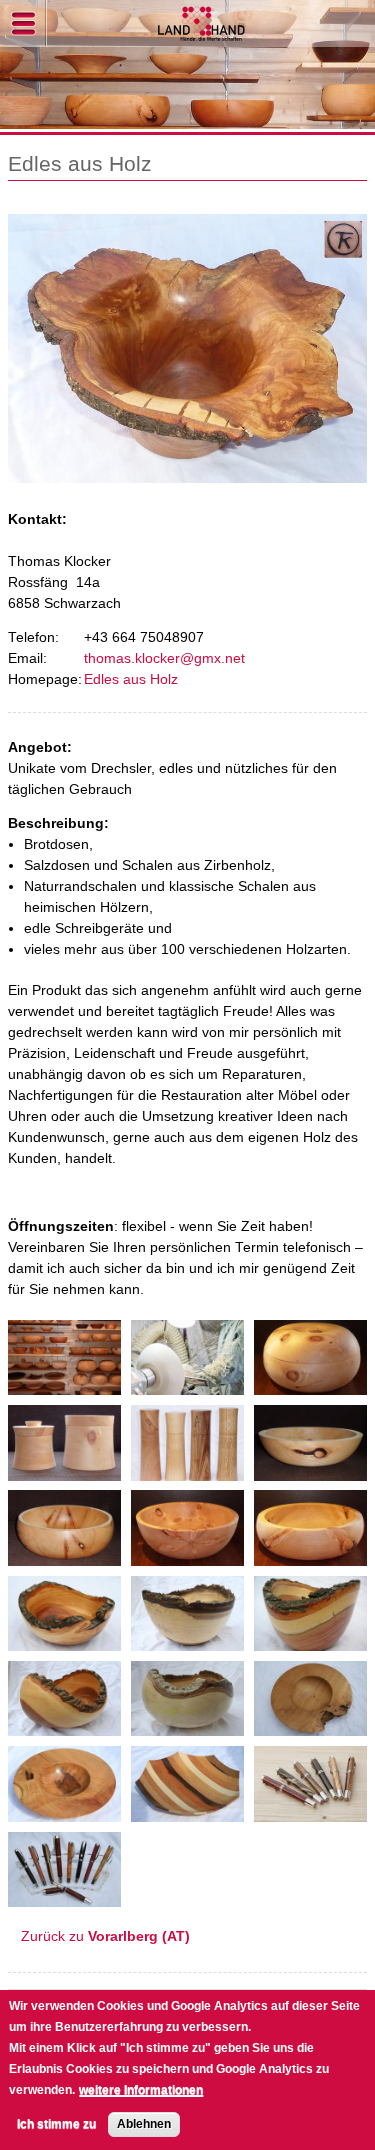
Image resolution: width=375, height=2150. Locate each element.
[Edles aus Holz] (64, 1384)
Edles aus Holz (131, 679)
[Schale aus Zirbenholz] (310, 1470)
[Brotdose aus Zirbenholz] (310, 1384)
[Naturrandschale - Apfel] (64, 1640)
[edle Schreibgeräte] (64, 1896)
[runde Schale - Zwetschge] (64, 1811)
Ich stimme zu (56, 2124)
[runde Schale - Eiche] (310, 1725)
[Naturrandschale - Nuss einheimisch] (187, 1640)
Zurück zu (105, 1936)
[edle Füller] (310, 1811)
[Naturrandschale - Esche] (64, 1725)
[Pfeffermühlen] (187, 1470)
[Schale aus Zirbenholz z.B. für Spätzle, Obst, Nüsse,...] (64, 1555)
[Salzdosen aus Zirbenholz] (64, 1470)
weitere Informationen (141, 2090)
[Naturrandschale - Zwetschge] (310, 1640)
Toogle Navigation (23, 23)
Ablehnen (144, 2124)
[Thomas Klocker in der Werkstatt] (187, 1384)
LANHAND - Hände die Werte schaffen (202, 24)
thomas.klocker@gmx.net (164, 658)
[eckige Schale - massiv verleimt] (187, 1811)
